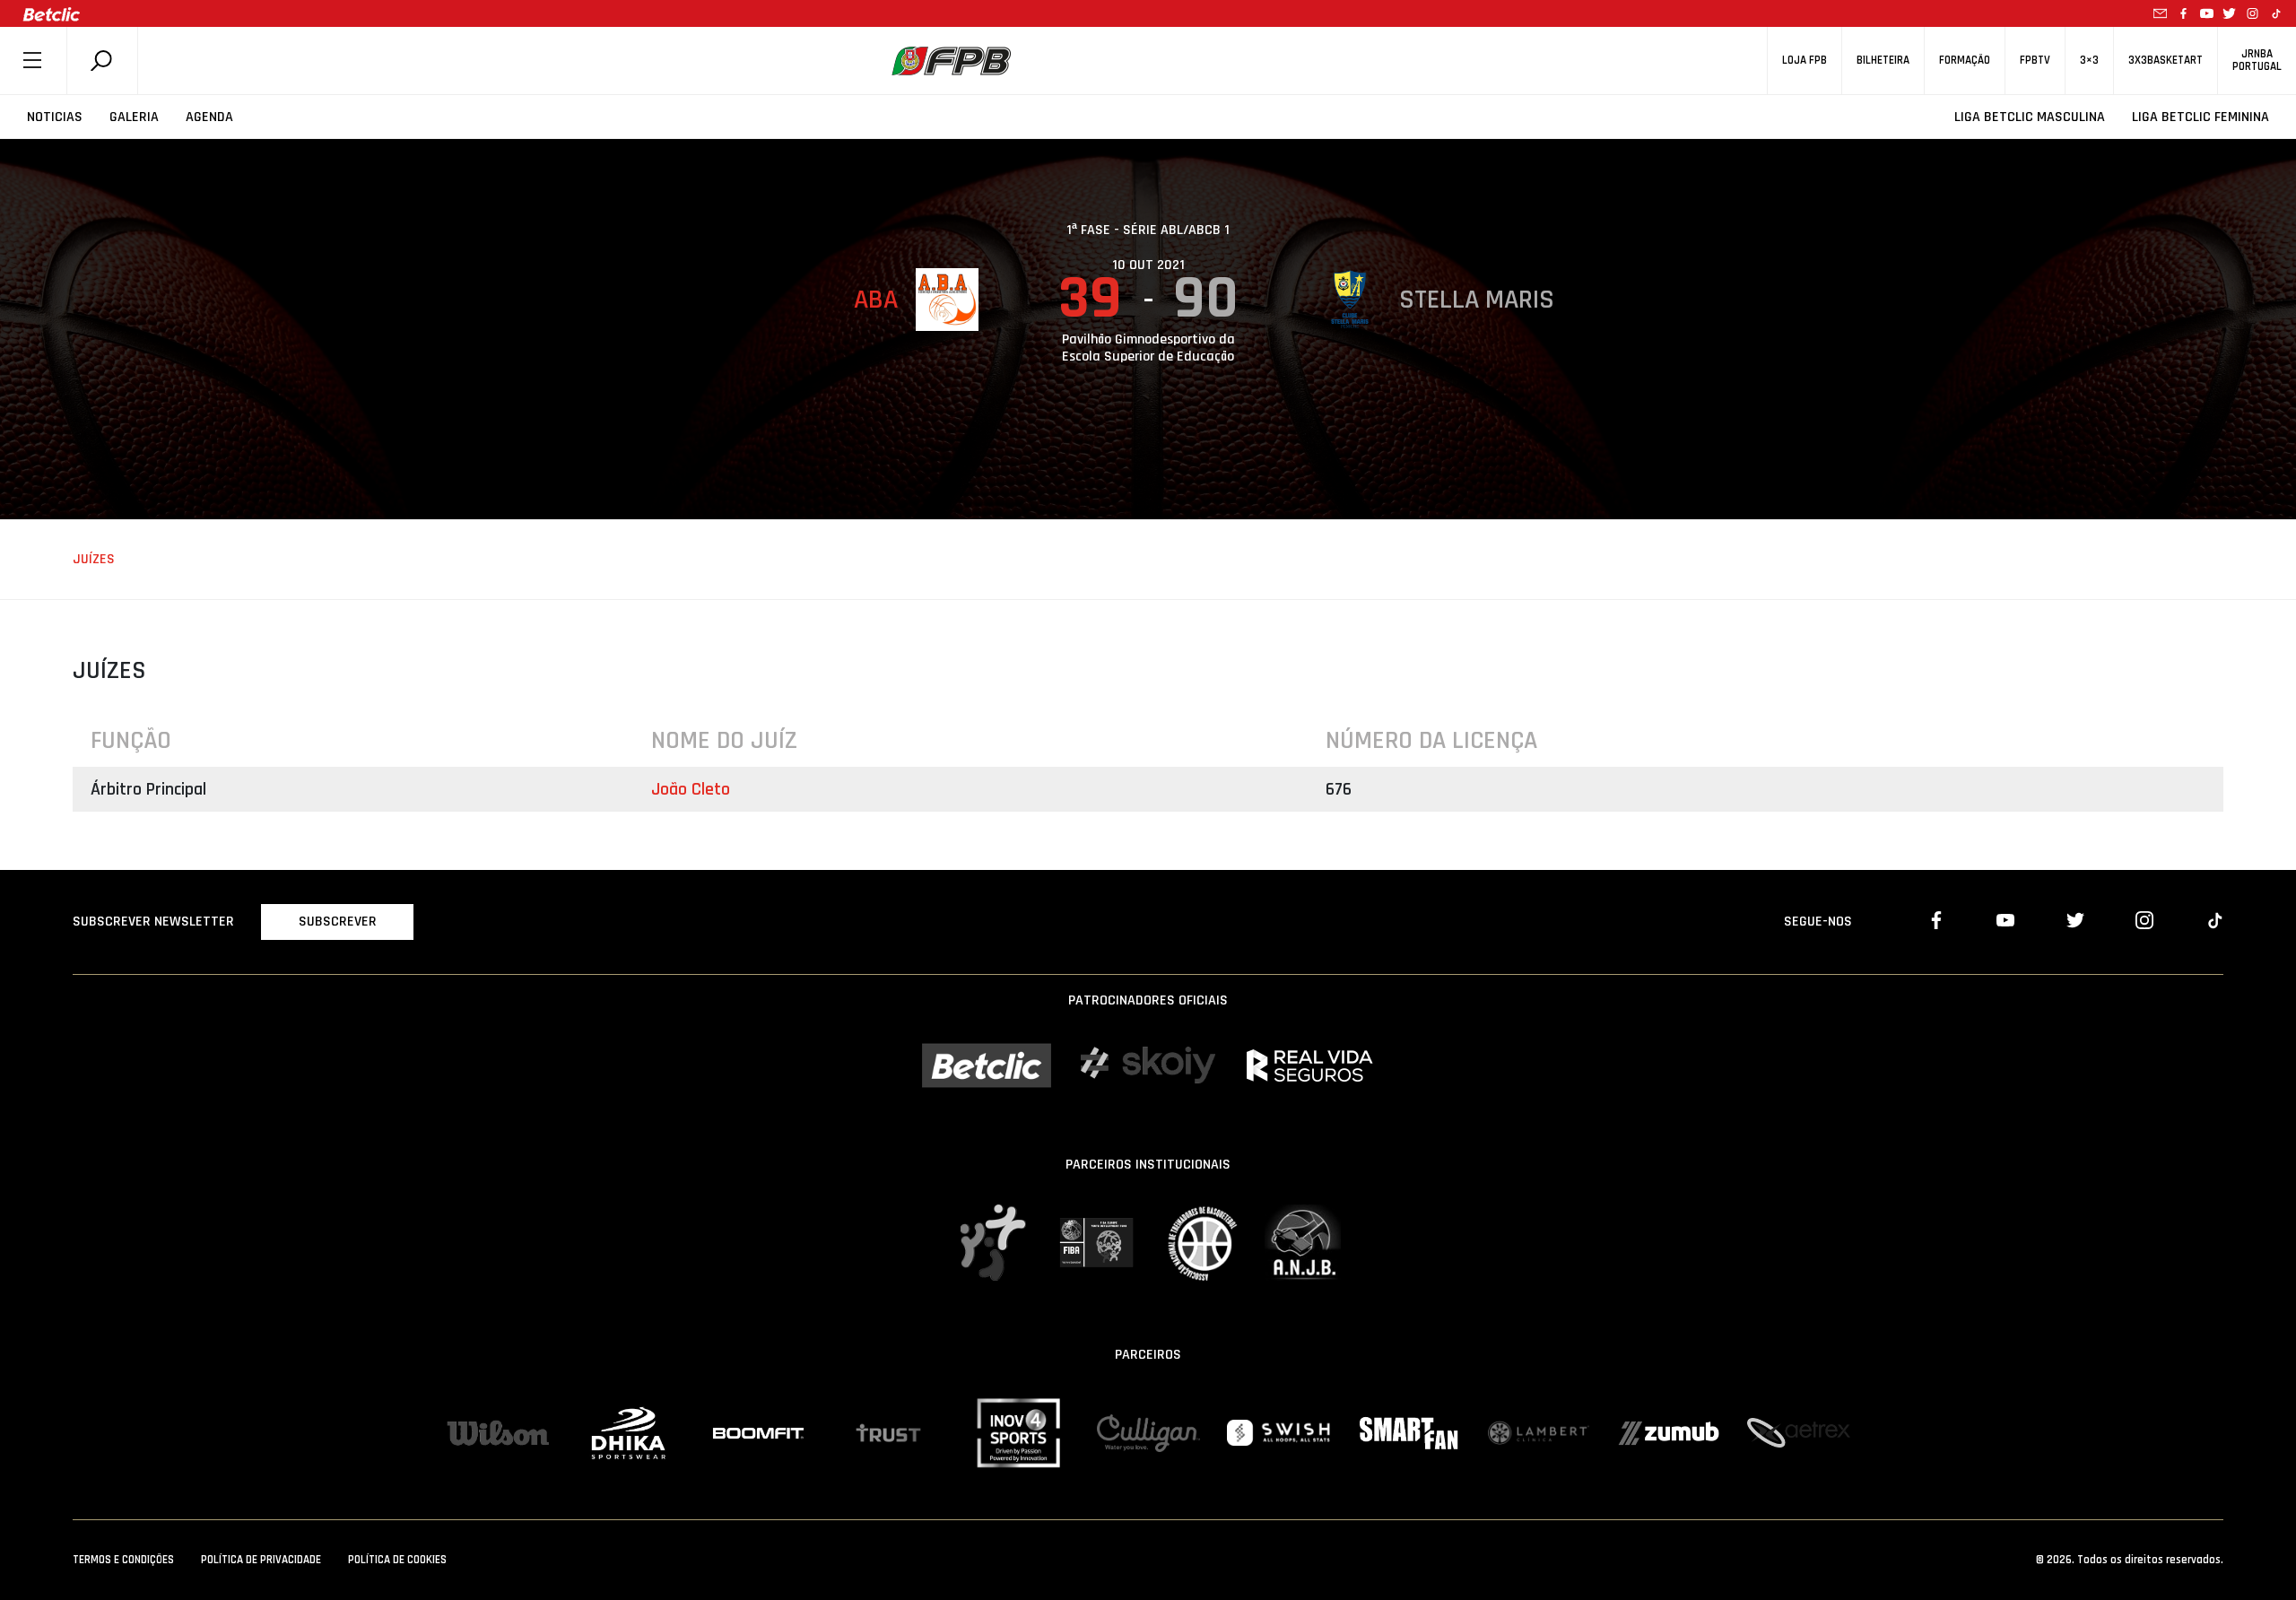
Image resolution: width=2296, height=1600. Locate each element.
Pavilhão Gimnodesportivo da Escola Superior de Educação (1148, 348)
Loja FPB (1805, 61)
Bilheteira (1883, 61)
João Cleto (691, 789)
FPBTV (2035, 61)
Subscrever (338, 922)
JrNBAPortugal (2257, 60)
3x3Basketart (2166, 61)
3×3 (2089, 61)
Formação (1965, 61)
